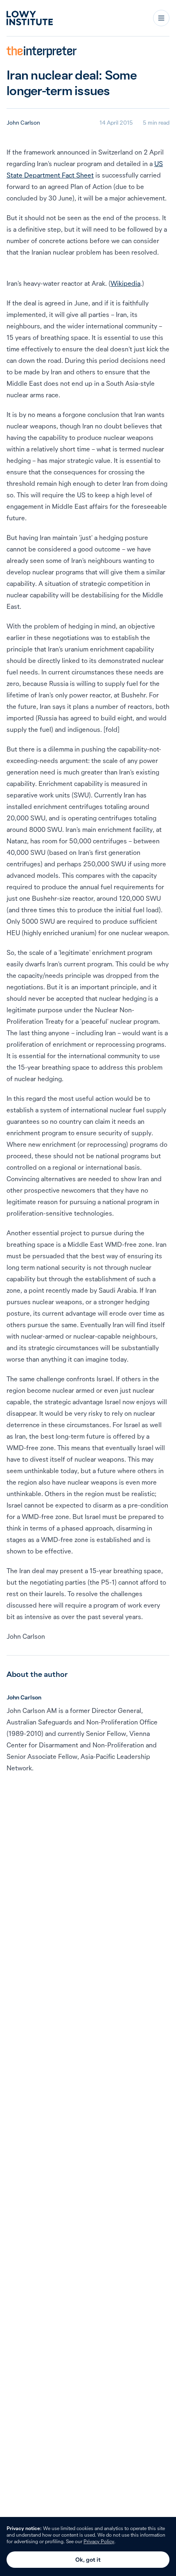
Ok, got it (88, 2560)
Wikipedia (125, 283)
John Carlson (23, 123)
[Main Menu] (161, 18)
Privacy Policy (99, 2541)
